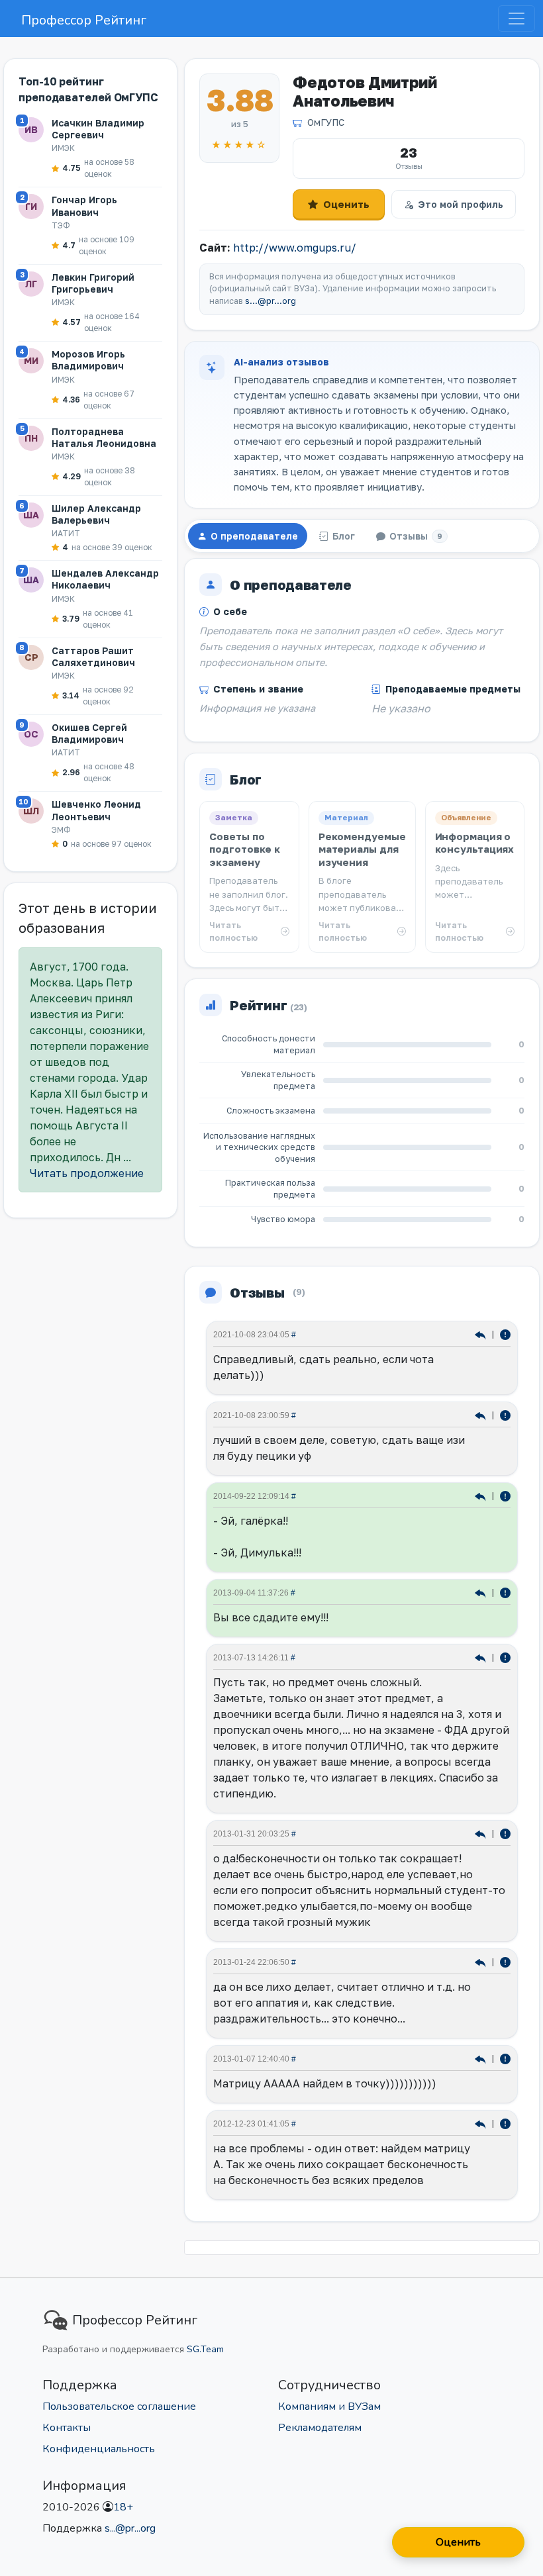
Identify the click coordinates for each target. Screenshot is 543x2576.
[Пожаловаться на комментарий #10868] (505, 1961)
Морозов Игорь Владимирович (88, 360)
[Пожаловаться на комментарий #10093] (505, 2123)
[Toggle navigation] (517, 19)
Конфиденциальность (99, 2449)
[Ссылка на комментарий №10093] (482, 2123)
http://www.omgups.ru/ (295, 248)
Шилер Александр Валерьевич (96, 514)
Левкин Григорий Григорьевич (93, 283)
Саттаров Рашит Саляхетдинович (93, 656)
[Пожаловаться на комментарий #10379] (505, 2058)
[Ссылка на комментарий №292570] (482, 1414)
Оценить (346, 204)
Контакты (67, 2428)
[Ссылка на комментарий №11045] (482, 1833)
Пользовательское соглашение (119, 2407)
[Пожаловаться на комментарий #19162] (505, 1592)
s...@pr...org (271, 301)
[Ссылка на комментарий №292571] (482, 1334)
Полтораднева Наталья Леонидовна (104, 437)
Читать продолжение (87, 1173)
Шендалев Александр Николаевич (105, 579)
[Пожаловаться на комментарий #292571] (505, 1334)
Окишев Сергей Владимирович (89, 733)
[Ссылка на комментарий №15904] (482, 1657)
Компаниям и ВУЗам (329, 2407)
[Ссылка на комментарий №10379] (482, 2058)
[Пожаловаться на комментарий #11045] (505, 1833)
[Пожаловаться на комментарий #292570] (505, 1414)
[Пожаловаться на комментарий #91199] (505, 1495)
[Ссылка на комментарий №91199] (482, 1495)
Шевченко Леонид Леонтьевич (96, 810)
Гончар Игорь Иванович (84, 206)
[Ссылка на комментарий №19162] (482, 1592)
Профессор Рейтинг (84, 20)
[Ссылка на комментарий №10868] (482, 1961)
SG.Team (205, 2349)
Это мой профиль (461, 204)
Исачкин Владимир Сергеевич (98, 129)
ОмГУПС (326, 122)
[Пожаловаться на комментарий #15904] (505, 1657)
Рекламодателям (320, 2428)
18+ (123, 2507)
